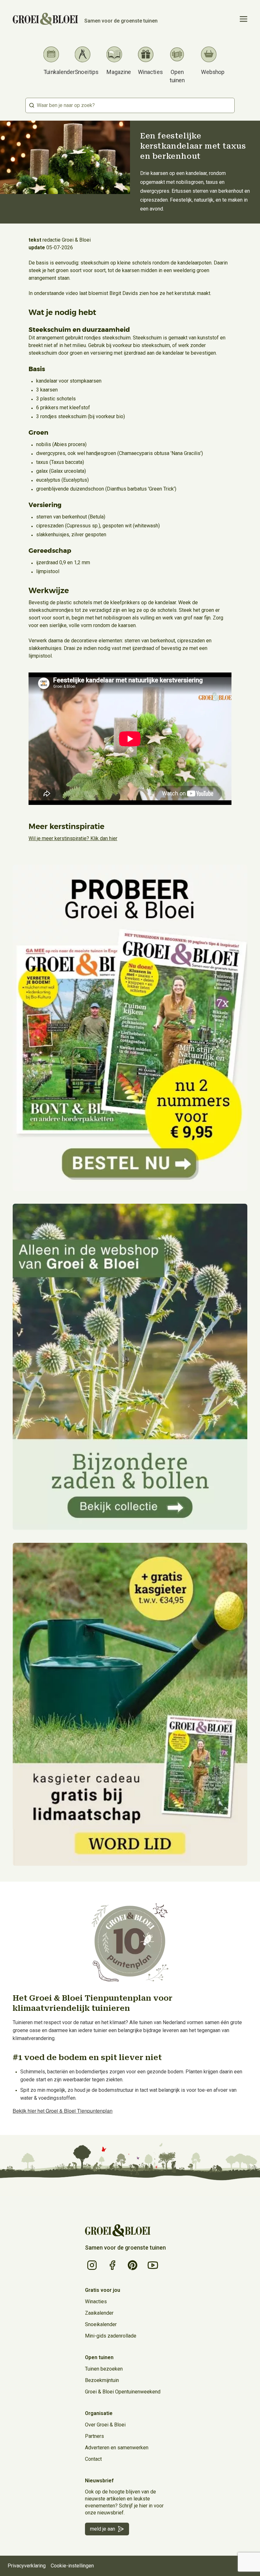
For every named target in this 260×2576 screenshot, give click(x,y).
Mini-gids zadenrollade (111, 2336)
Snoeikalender (101, 2324)
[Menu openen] (244, 19)
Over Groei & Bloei (105, 2425)
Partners (94, 2436)
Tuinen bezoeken (104, 2369)
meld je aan (103, 2529)
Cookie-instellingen (72, 2566)
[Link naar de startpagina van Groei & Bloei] (118, 2231)
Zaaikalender (99, 2313)
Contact (93, 2459)
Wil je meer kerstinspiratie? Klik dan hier (73, 838)
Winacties (96, 2302)
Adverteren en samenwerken (117, 2448)
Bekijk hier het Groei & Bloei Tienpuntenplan (63, 2111)
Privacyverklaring (27, 2566)
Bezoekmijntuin (102, 2380)
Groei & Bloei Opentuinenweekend (123, 2392)
